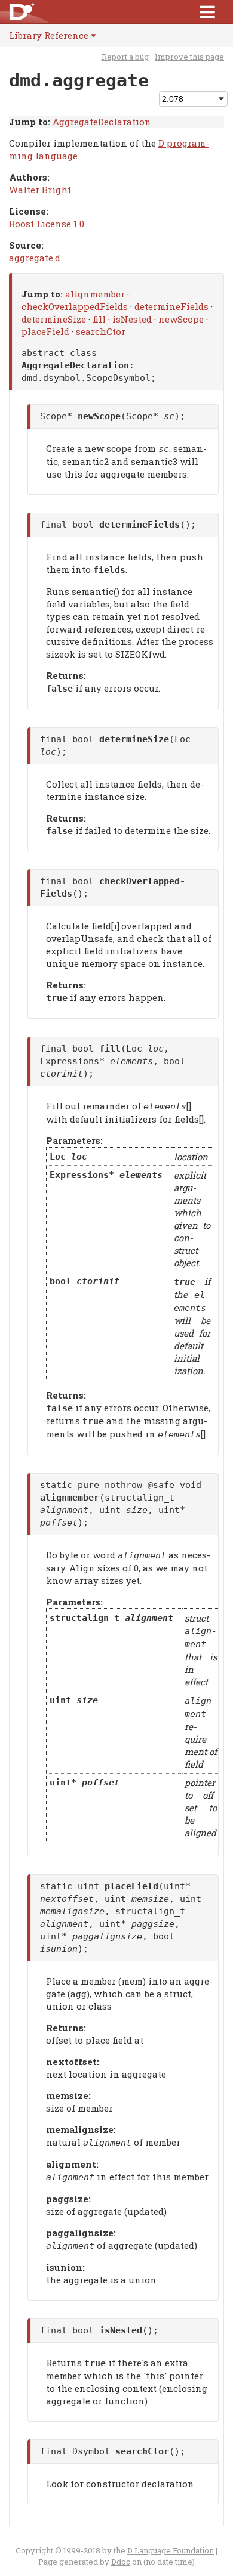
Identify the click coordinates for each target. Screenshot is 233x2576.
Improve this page (189, 57)
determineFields (171, 306)
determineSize (54, 319)
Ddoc (121, 2562)
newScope (181, 319)
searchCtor (101, 331)
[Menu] (207, 12)
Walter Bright (40, 190)
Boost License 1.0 (47, 224)
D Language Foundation (171, 2550)
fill (99, 319)
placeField (45, 331)
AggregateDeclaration (102, 122)
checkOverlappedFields (75, 306)
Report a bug (125, 57)
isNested (132, 319)
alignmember (95, 294)
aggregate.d (35, 258)
